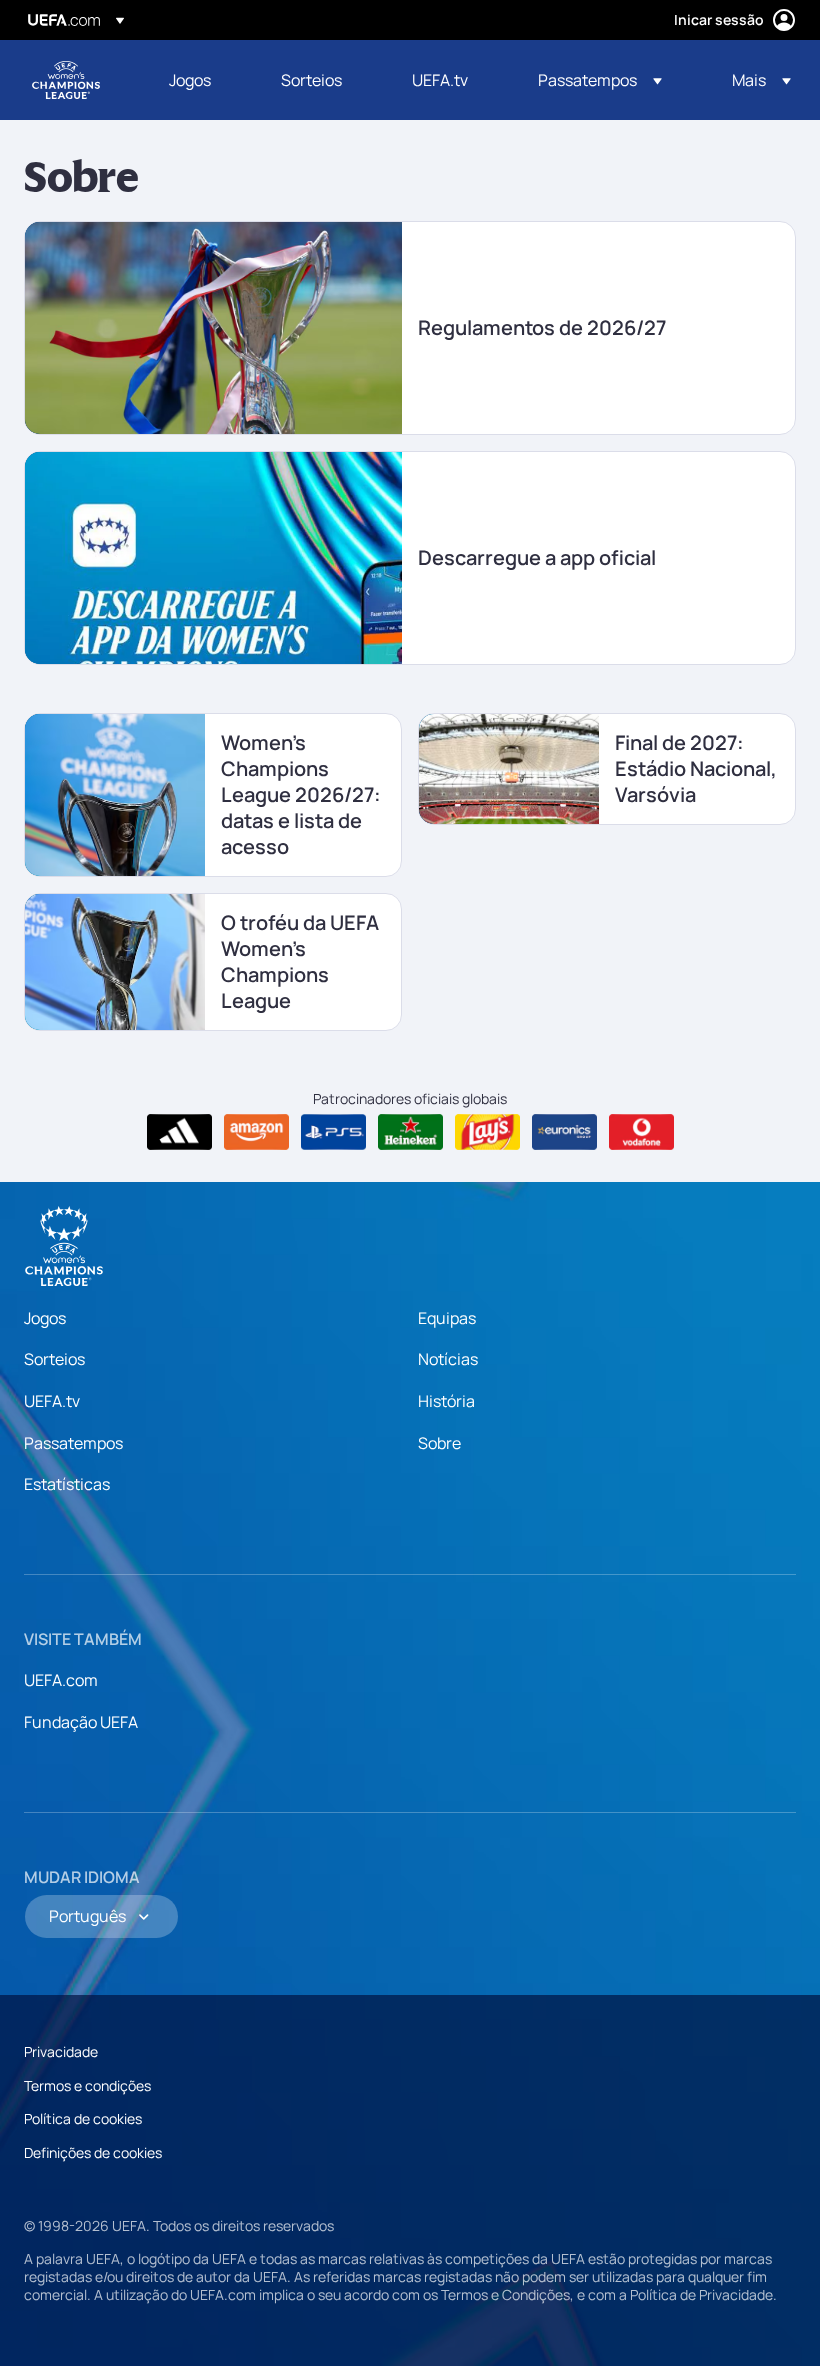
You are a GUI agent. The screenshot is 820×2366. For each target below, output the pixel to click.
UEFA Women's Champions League (66, 80)
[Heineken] (410, 1132)
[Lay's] (487, 1132)
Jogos (45, 1318)
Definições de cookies (93, 2152)
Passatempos (73, 1443)
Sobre (439, 1443)
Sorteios (54, 1359)
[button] (600, 80)
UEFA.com (61, 1680)
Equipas (447, 1318)
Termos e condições (87, 2085)
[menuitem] (200, 80)
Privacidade (61, 2051)
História (446, 1401)
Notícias (448, 1359)
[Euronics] (564, 1132)
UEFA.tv (52, 1401)
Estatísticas (67, 1484)
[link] (190, 80)
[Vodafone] (641, 1132)
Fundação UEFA (81, 1722)
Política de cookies (83, 2118)
